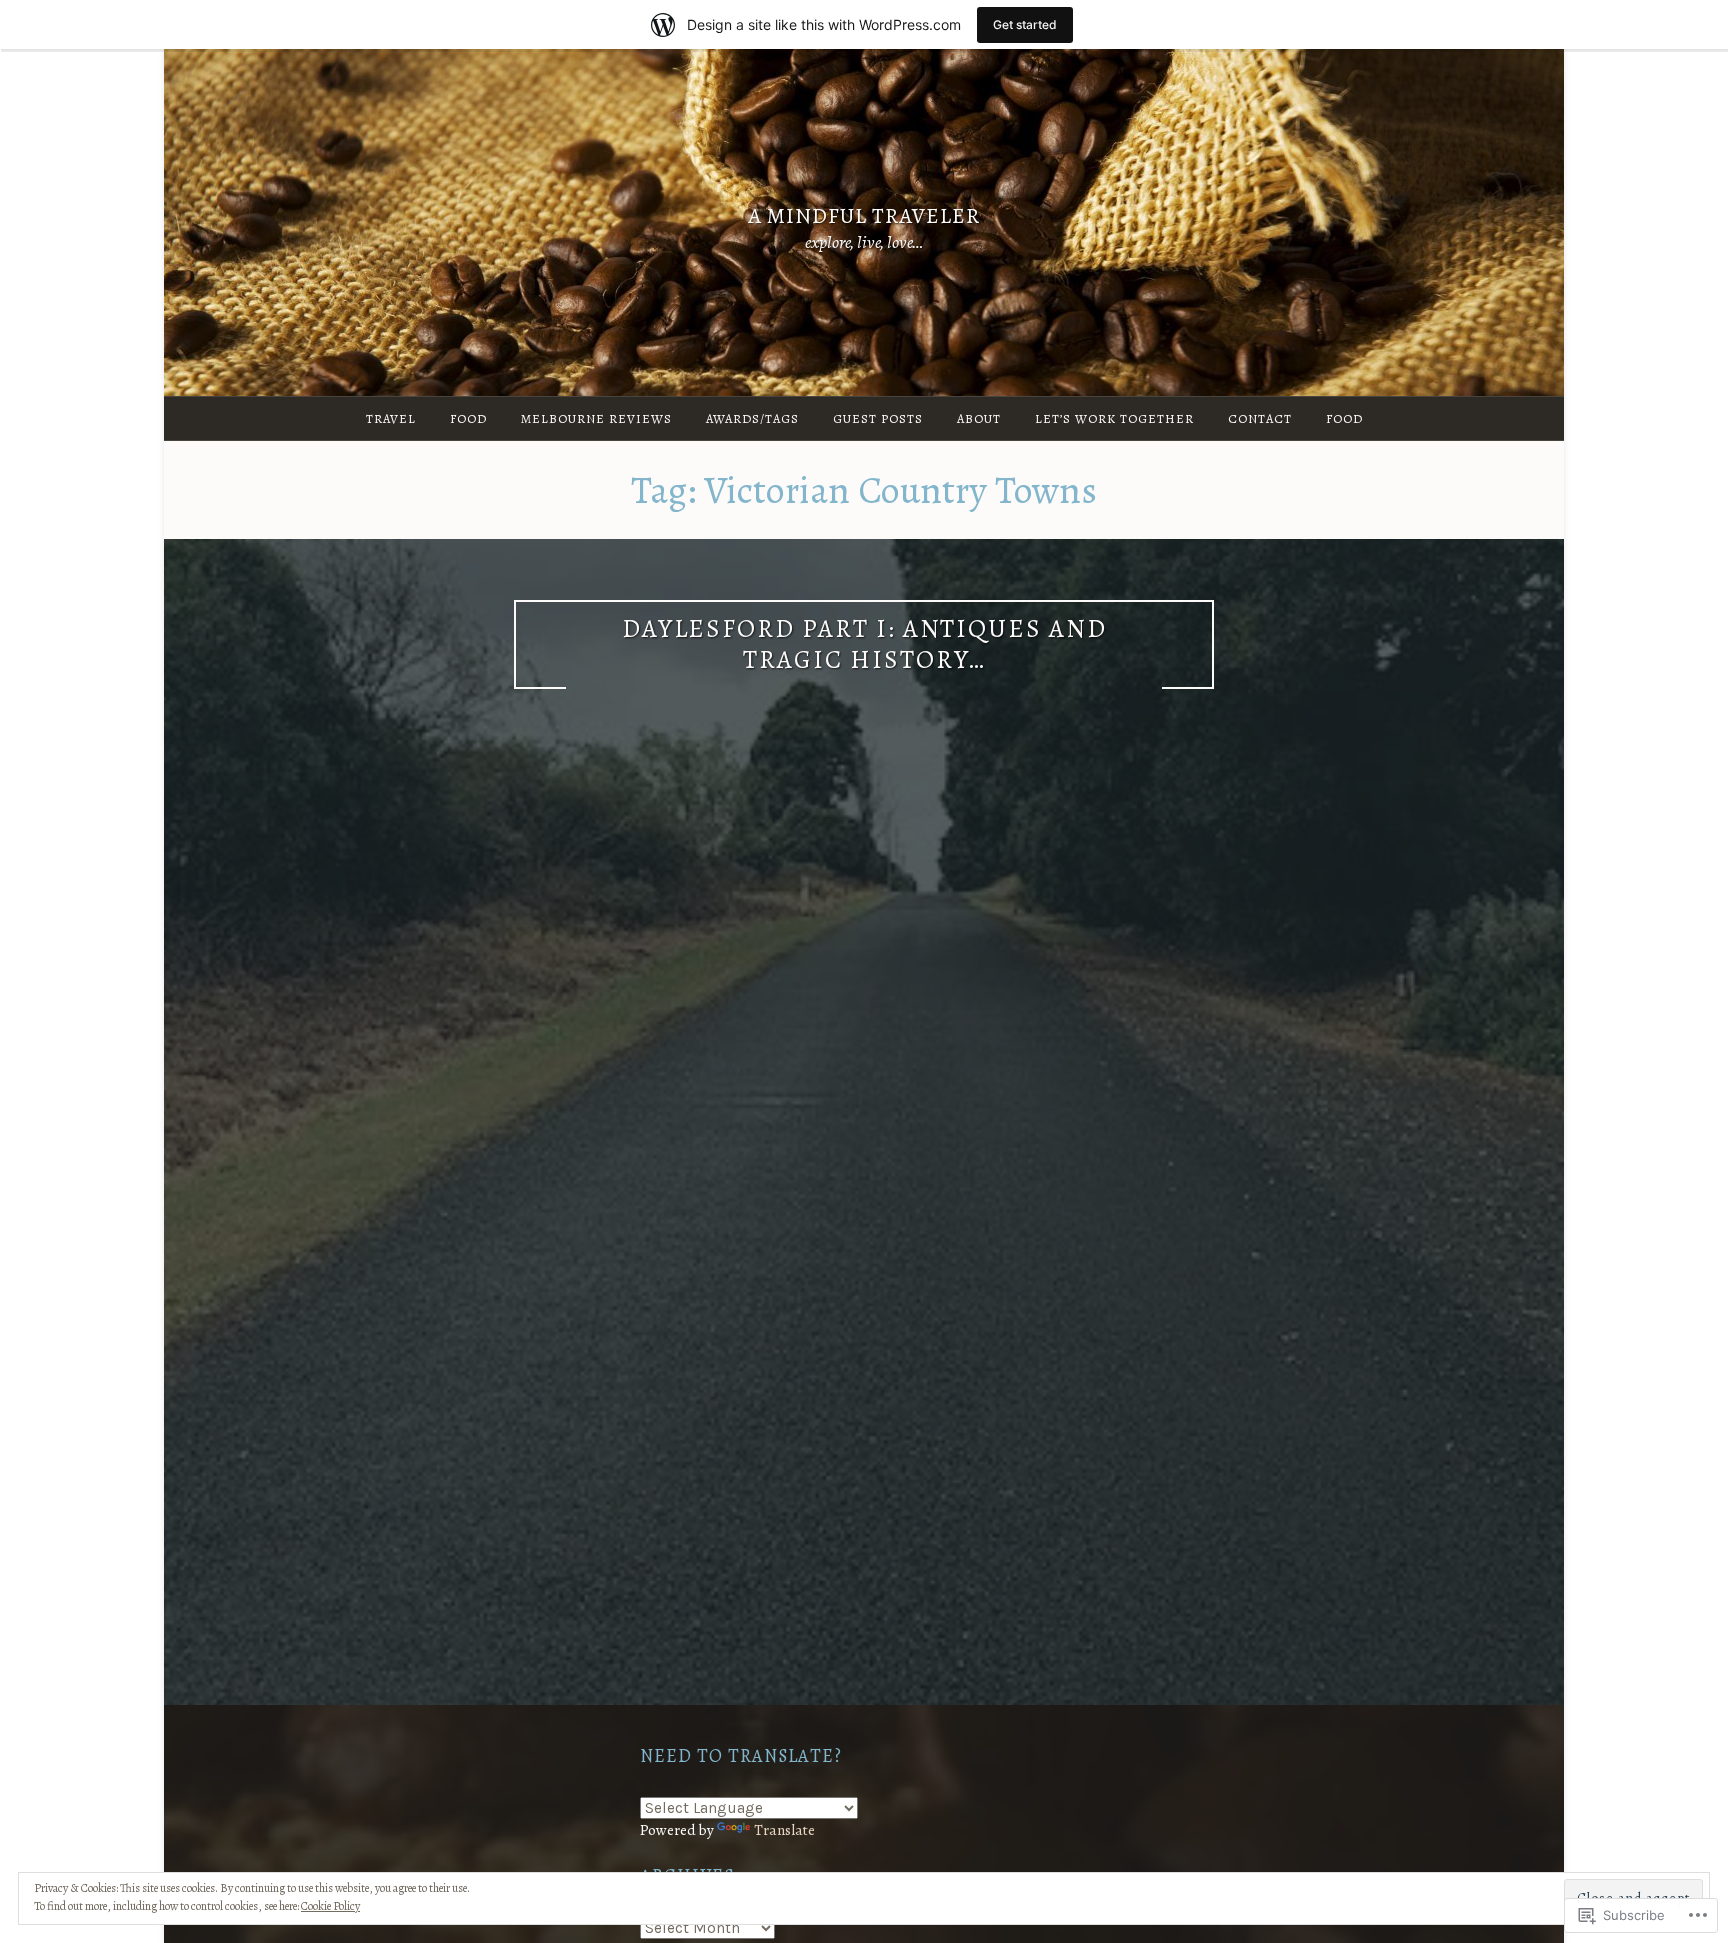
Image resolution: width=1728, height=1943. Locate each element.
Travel (391, 418)
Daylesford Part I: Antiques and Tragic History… (864, 644)
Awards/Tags (752, 418)
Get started (1025, 24)
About (979, 418)
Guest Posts (878, 418)
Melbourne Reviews (596, 418)
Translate (784, 1830)
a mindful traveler (864, 215)
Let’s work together (1114, 418)
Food (468, 418)
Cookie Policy (330, 1906)
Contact (1260, 418)
